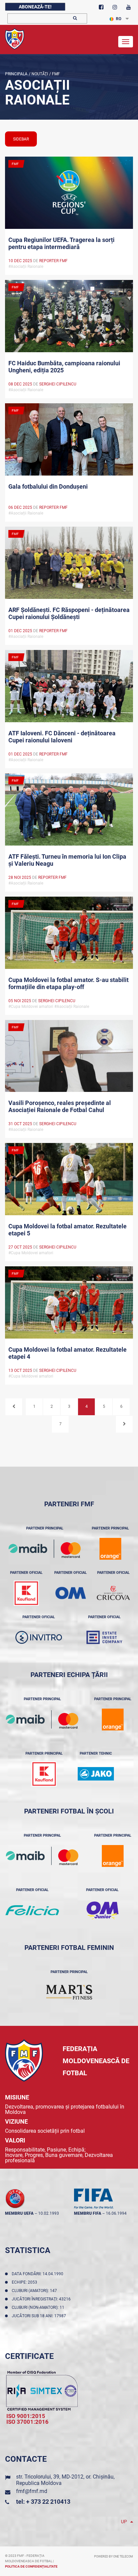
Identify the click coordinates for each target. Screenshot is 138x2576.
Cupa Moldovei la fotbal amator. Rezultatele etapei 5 (67, 1230)
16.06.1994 (116, 2213)
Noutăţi (39, 74)
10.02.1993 (49, 2213)
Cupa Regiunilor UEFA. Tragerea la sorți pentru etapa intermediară (61, 243)
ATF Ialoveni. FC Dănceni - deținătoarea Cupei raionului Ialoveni (62, 737)
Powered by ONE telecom (114, 2557)
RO (119, 19)
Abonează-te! (35, 7)
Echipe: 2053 (25, 2282)
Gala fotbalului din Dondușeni (48, 486)
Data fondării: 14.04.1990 (39, 2274)
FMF (55, 74)
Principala (16, 74)
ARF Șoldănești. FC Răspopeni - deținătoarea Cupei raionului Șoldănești (69, 613)
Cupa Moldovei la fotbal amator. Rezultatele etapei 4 (67, 1353)
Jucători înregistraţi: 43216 (42, 2299)
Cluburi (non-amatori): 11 (39, 2307)
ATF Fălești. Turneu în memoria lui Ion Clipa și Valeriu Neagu (67, 860)
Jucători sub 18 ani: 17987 (40, 2316)
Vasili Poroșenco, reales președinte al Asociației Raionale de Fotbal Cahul (60, 1106)
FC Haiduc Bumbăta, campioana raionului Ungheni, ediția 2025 (64, 367)
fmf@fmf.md (32, 2491)
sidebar (21, 139)
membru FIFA (88, 2213)
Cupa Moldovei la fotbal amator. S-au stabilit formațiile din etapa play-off (68, 983)
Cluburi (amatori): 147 (35, 2291)
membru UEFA (19, 2213)
